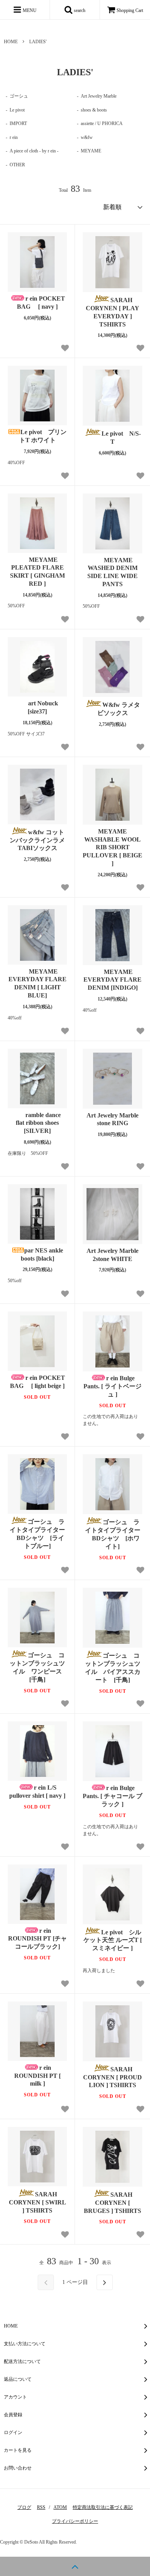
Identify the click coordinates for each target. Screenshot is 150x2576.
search (79, 10)
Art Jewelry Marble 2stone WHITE (112, 1255)
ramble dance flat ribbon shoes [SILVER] (41, 1123)
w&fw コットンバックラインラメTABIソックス (37, 840)
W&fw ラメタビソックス (119, 709)
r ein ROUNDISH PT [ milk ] (37, 2076)
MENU (29, 10)
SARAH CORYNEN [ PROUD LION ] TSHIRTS (113, 2077)
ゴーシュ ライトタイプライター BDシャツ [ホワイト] (113, 1534)
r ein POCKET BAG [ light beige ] (37, 1382)
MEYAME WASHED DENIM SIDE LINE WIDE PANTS (112, 572)
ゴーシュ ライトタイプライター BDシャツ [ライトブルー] (37, 1534)
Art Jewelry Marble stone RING (112, 1119)
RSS (41, 2507)
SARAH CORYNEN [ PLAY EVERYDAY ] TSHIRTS (112, 312)
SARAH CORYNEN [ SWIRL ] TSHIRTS (37, 2202)
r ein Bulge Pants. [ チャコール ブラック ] (112, 1796)
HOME (11, 42)
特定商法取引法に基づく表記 (103, 2507)
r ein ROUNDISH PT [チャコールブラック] (37, 1939)
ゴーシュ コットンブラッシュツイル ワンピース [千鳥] (38, 1667)
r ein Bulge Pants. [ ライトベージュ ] (112, 1386)
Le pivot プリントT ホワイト (43, 436)
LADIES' (38, 42)
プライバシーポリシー (75, 2521)
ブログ (24, 2507)
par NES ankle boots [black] (42, 1254)
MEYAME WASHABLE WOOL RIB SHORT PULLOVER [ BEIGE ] (112, 847)
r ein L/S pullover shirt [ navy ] (37, 1792)
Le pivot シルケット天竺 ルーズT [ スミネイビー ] (113, 1940)
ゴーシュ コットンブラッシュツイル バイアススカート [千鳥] (113, 1667)
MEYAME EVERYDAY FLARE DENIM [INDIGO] (112, 980)
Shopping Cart (130, 10)
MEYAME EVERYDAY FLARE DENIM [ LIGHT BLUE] (37, 983)
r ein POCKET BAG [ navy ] (41, 303)
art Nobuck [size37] (46, 707)
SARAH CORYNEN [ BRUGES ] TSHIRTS (113, 2203)
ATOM (60, 2507)
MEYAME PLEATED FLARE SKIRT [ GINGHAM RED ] (37, 572)
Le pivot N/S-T (121, 438)
